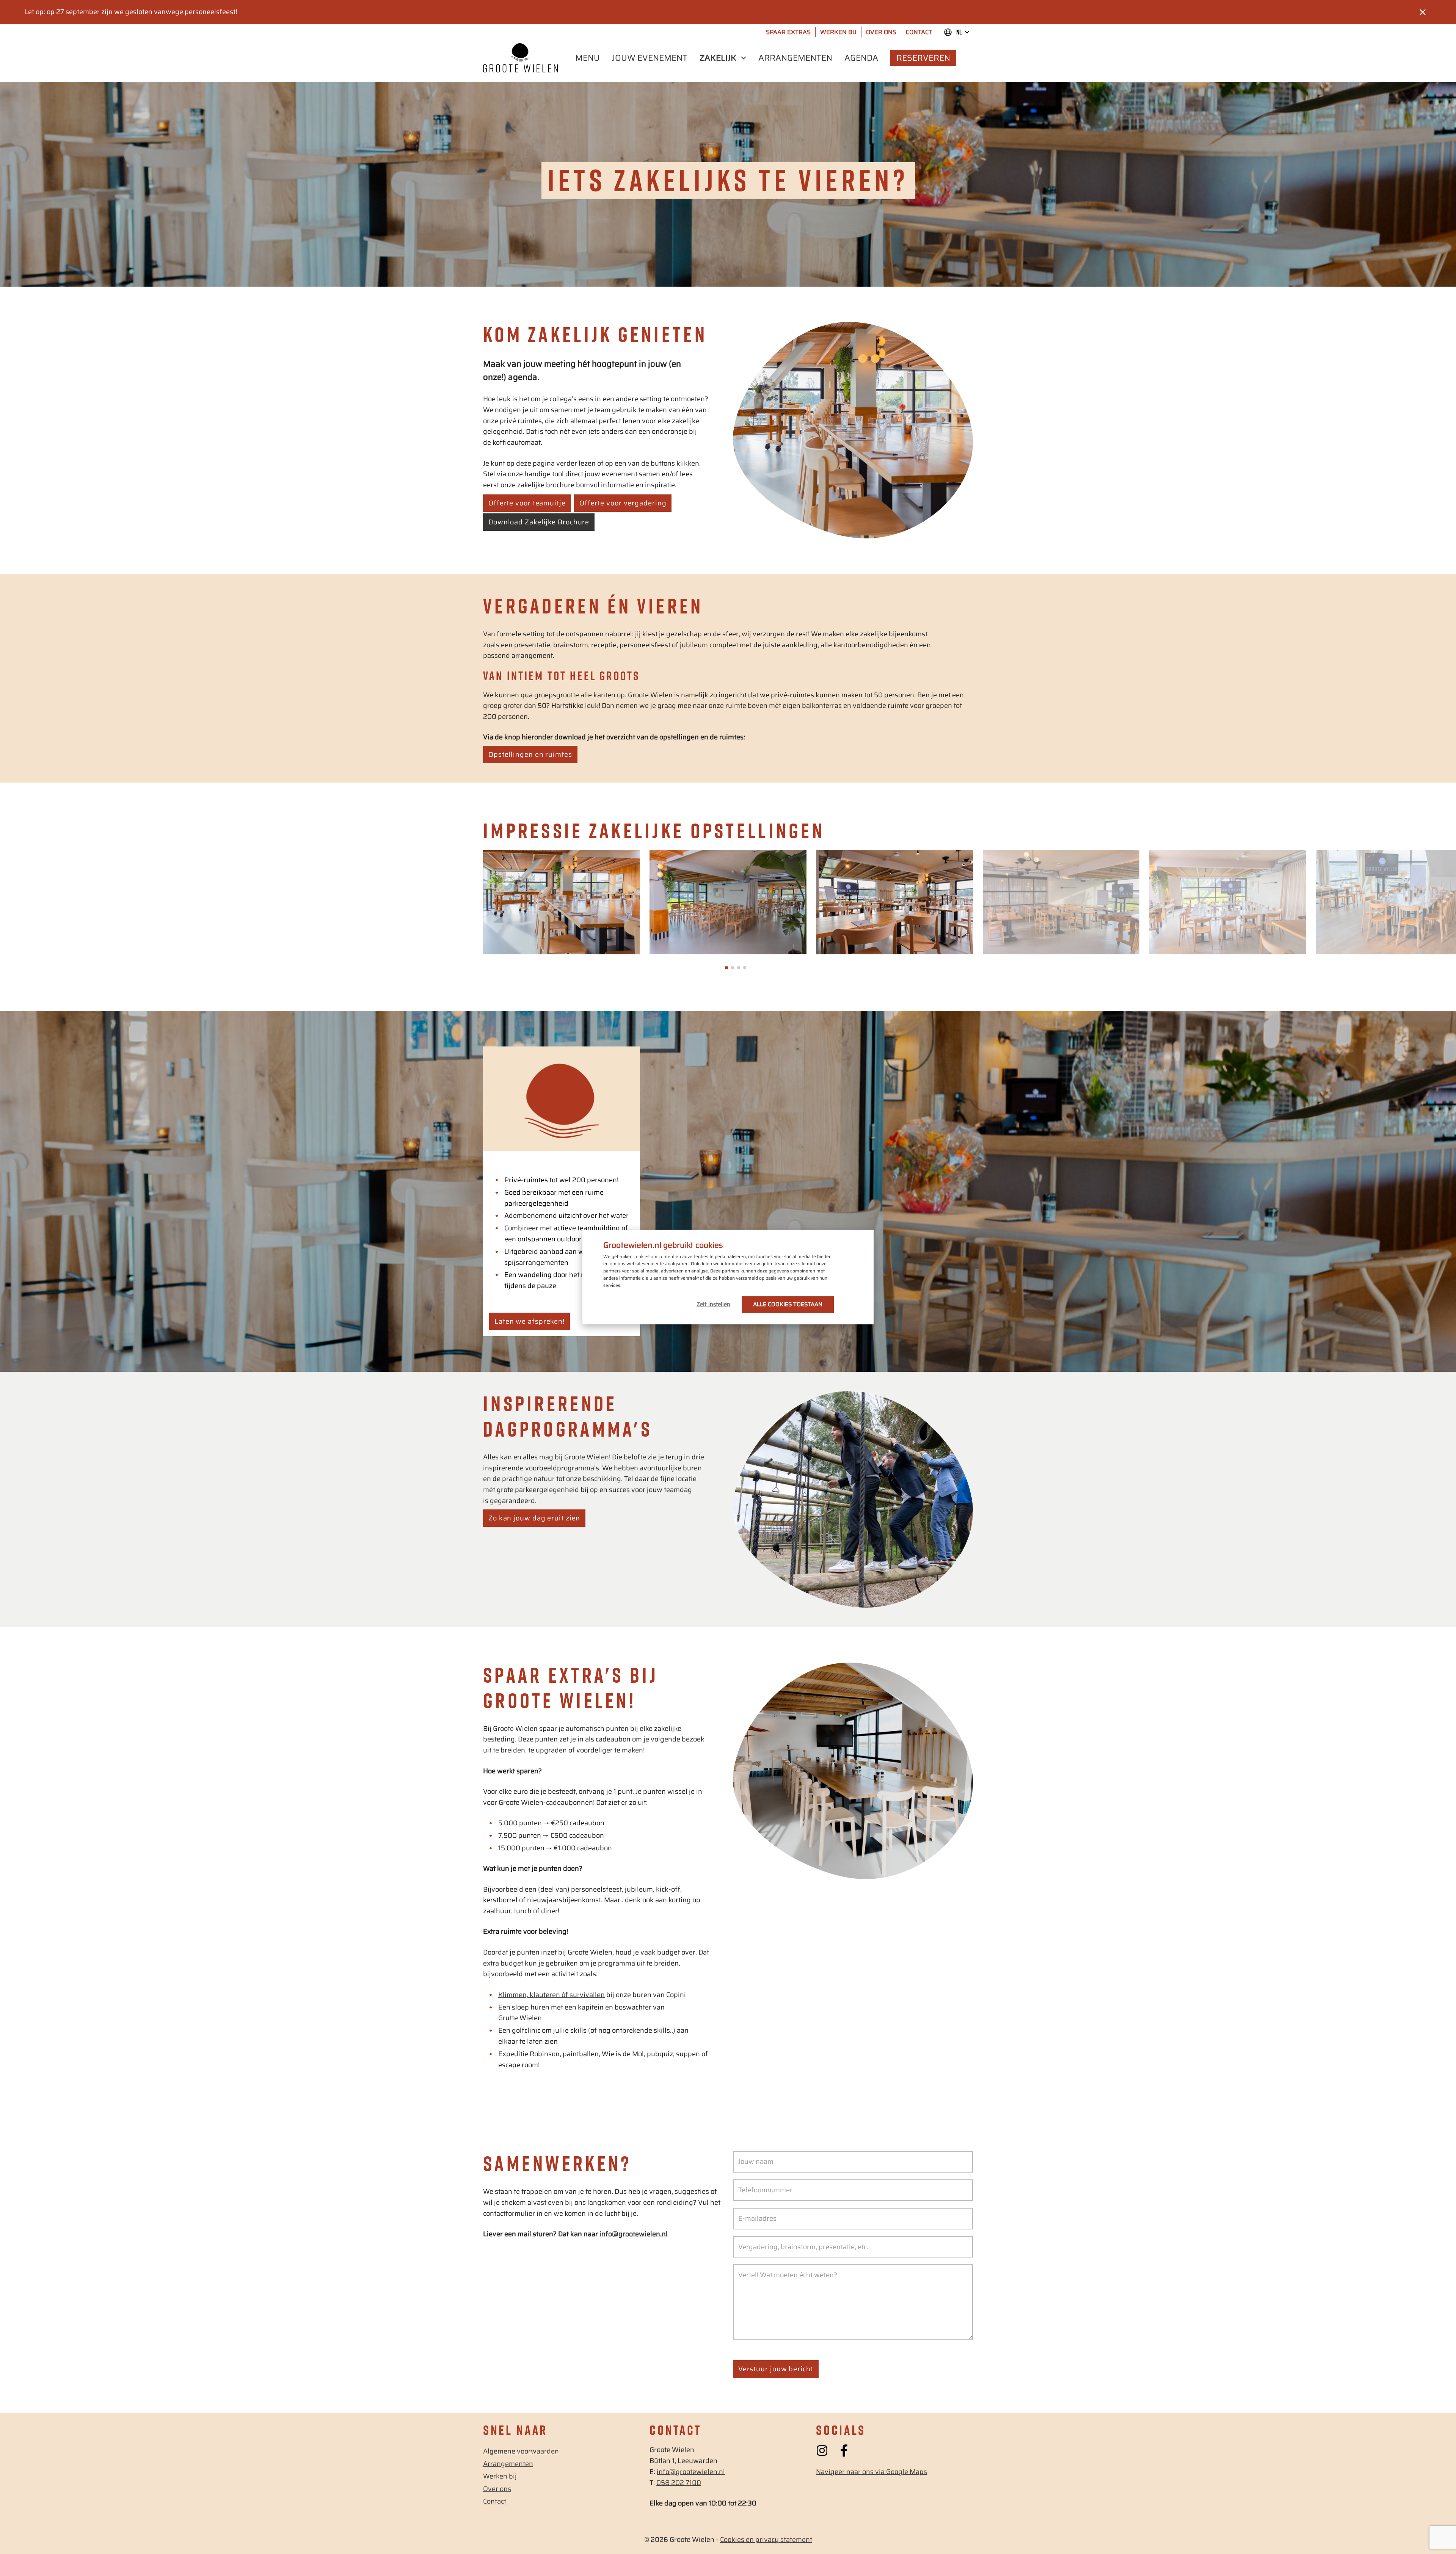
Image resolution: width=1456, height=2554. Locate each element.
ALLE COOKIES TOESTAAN (788, 1304)
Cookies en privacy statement (766, 2540)
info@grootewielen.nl (691, 2472)
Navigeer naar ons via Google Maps (872, 2472)
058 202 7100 (679, 2483)
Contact (919, 32)
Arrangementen (795, 58)
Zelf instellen (713, 1304)
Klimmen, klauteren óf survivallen (551, 1995)
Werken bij (838, 32)
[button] (726, 968)
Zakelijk (718, 58)
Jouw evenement (650, 58)
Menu (588, 58)
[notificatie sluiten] (1423, 12)
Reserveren (923, 58)
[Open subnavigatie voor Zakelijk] (743, 58)
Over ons (881, 32)
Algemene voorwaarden (521, 2451)
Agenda (861, 58)
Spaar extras (788, 32)
